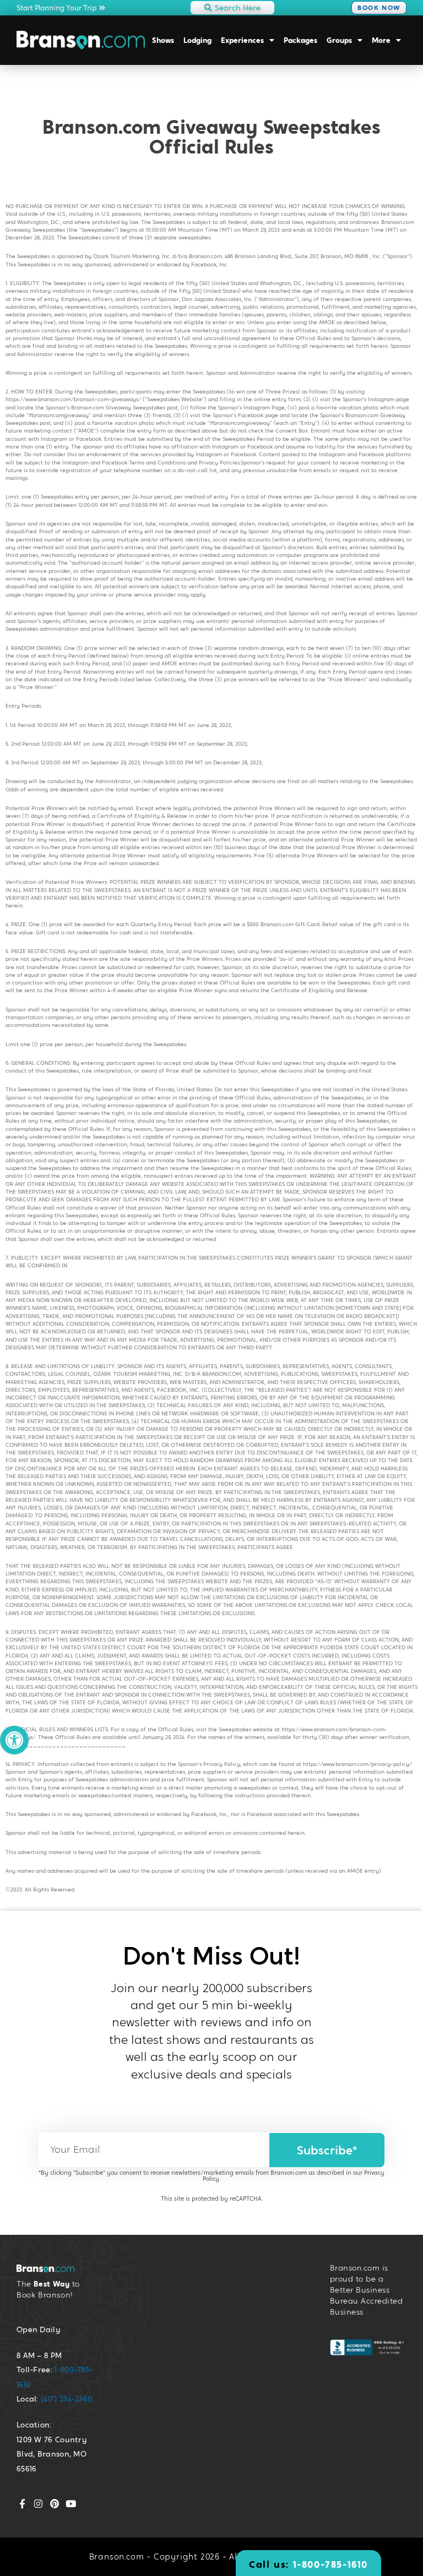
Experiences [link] (242, 40)
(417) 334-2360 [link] (66, 2399)
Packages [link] (300, 40)
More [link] (381, 40)
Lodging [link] (197, 40)
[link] (14, 1740)
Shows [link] (163, 40)
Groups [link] (339, 40)
